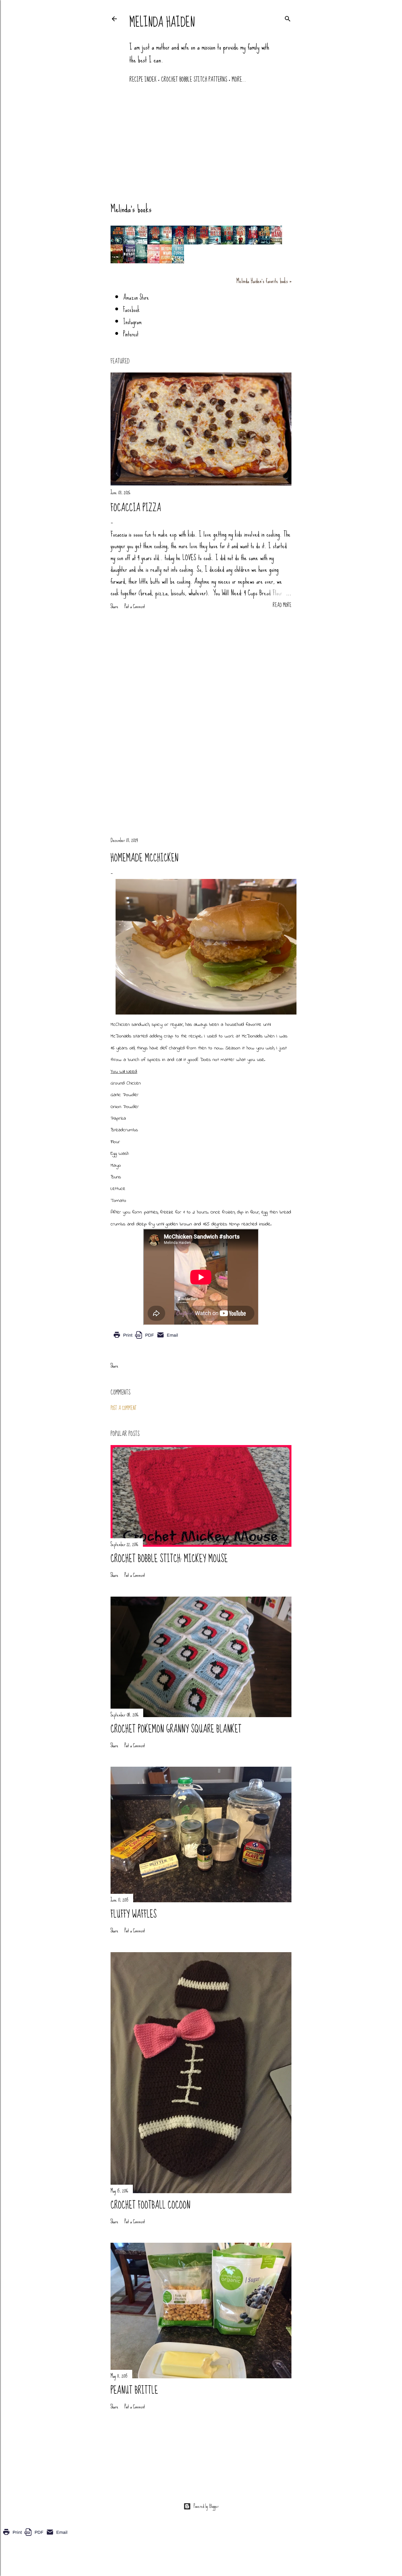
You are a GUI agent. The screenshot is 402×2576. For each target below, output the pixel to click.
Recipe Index (143, 80)
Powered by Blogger (206, 2506)
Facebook (131, 310)
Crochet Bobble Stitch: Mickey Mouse (169, 1559)
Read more (282, 605)
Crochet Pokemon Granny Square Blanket (176, 1729)
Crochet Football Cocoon (150, 2205)
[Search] (288, 18)
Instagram (132, 322)
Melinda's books (131, 209)
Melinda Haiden (162, 22)
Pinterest (131, 334)
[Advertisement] (201, 140)
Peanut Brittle (134, 2391)
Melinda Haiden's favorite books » (264, 281)
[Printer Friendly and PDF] (146, 1339)
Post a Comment (135, 606)
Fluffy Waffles (134, 1915)
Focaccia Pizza (136, 508)
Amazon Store (136, 297)
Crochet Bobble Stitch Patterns (194, 80)
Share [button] (114, 607)
